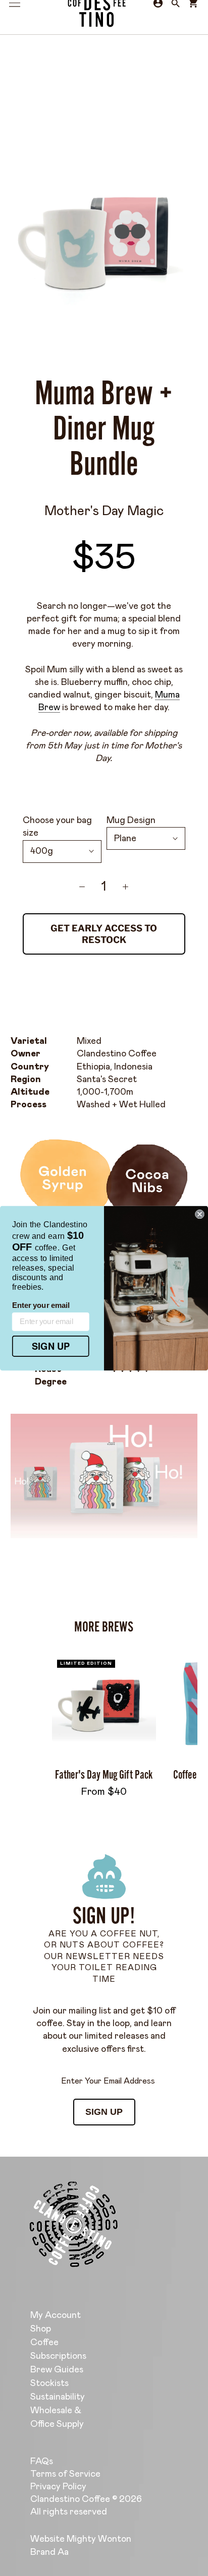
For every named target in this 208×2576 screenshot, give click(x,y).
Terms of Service (65, 2474)
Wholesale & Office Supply (57, 2417)
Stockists (49, 2383)
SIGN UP (104, 2112)
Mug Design (131, 821)
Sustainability (58, 2397)
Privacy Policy (58, 2487)
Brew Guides (57, 2370)
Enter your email (41, 1305)
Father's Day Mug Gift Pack (104, 1775)
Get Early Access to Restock (104, 934)
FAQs (42, 2462)
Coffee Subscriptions (58, 2349)
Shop (41, 2329)
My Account (56, 2315)
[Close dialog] (199, 1214)
